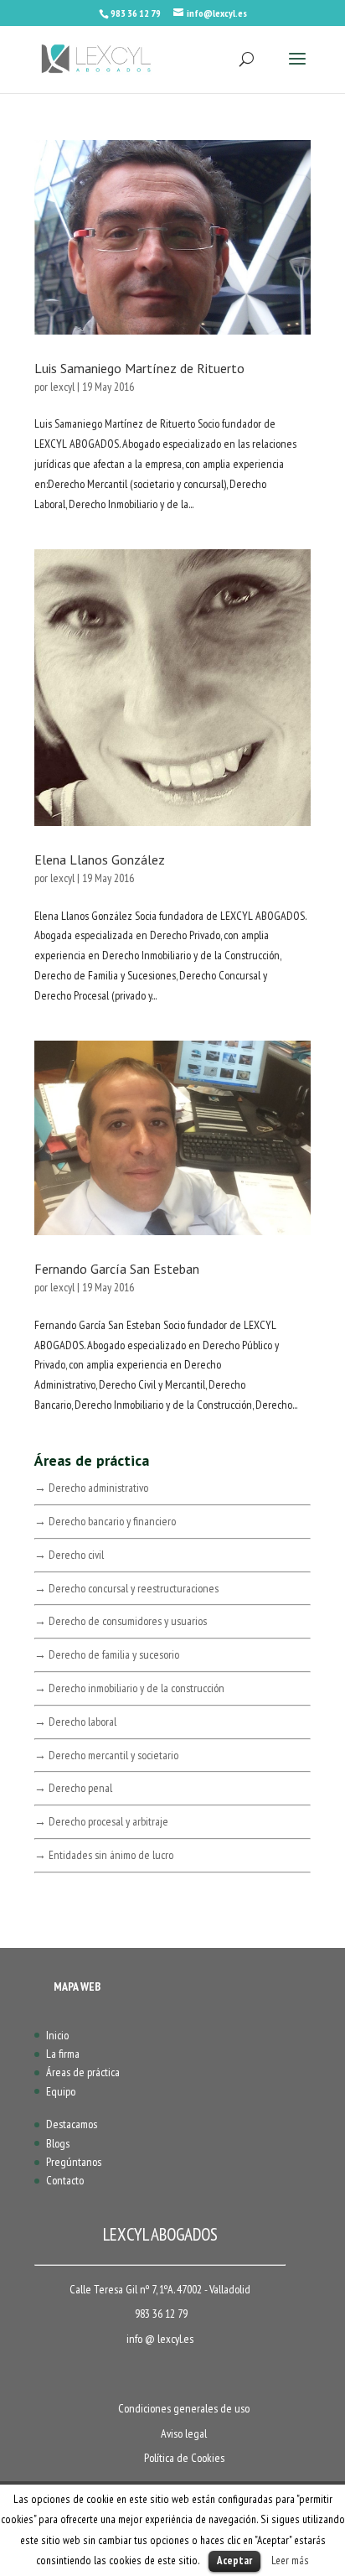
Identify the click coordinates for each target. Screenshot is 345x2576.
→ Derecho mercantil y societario (106, 1755)
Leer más (290, 2560)
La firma (63, 2054)
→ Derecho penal (73, 1788)
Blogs (58, 2143)
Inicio (57, 2035)
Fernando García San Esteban (117, 1269)
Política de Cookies (184, 2458)
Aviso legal (184, 2433)
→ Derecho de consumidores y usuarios (121, 1621)
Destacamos (72, 2124)
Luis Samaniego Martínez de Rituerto (139, 368)
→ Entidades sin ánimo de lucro (104, 1855)
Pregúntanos (74, 2162)
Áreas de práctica (83, 2072)
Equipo (61, 2091)
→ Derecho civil (69, 1555)
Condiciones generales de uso (184, 2408)
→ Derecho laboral (75, 1722)
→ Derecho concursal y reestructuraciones (126, 1588)
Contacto (65, 2180)
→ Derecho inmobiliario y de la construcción (129, 1688)
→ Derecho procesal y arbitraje (101, 1821)
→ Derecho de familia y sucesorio (107, 1654)
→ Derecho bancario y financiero (105, 1521)
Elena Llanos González (100, 860)
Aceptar (234, 2560)
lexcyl (62, 387)
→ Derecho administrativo (91, 1488)
